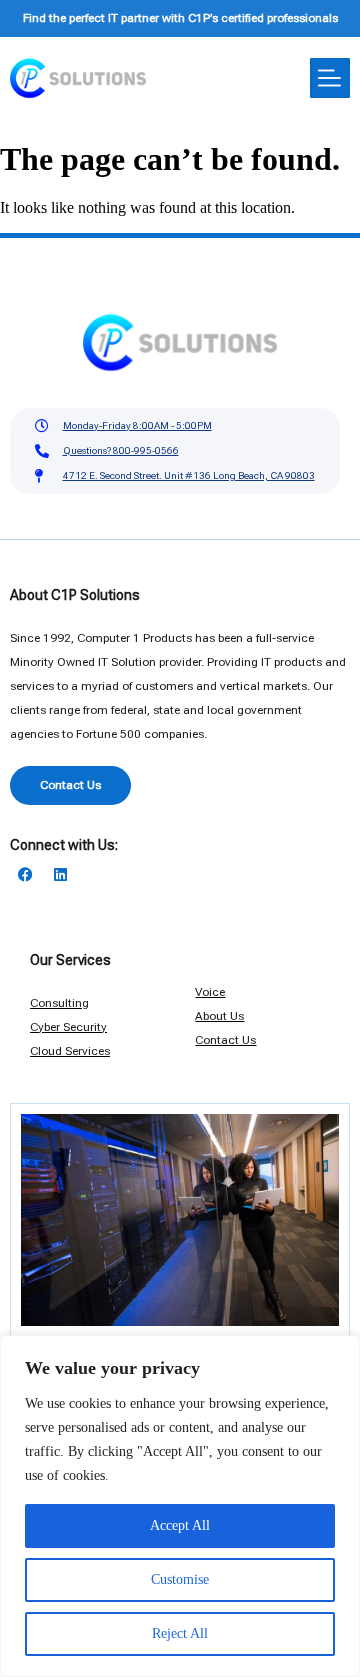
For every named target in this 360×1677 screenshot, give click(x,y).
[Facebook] (25, 875)
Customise (180, 1579)
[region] (180, 1506)
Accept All (180, 1525)
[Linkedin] (60, 875)
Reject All (180, 1633)
